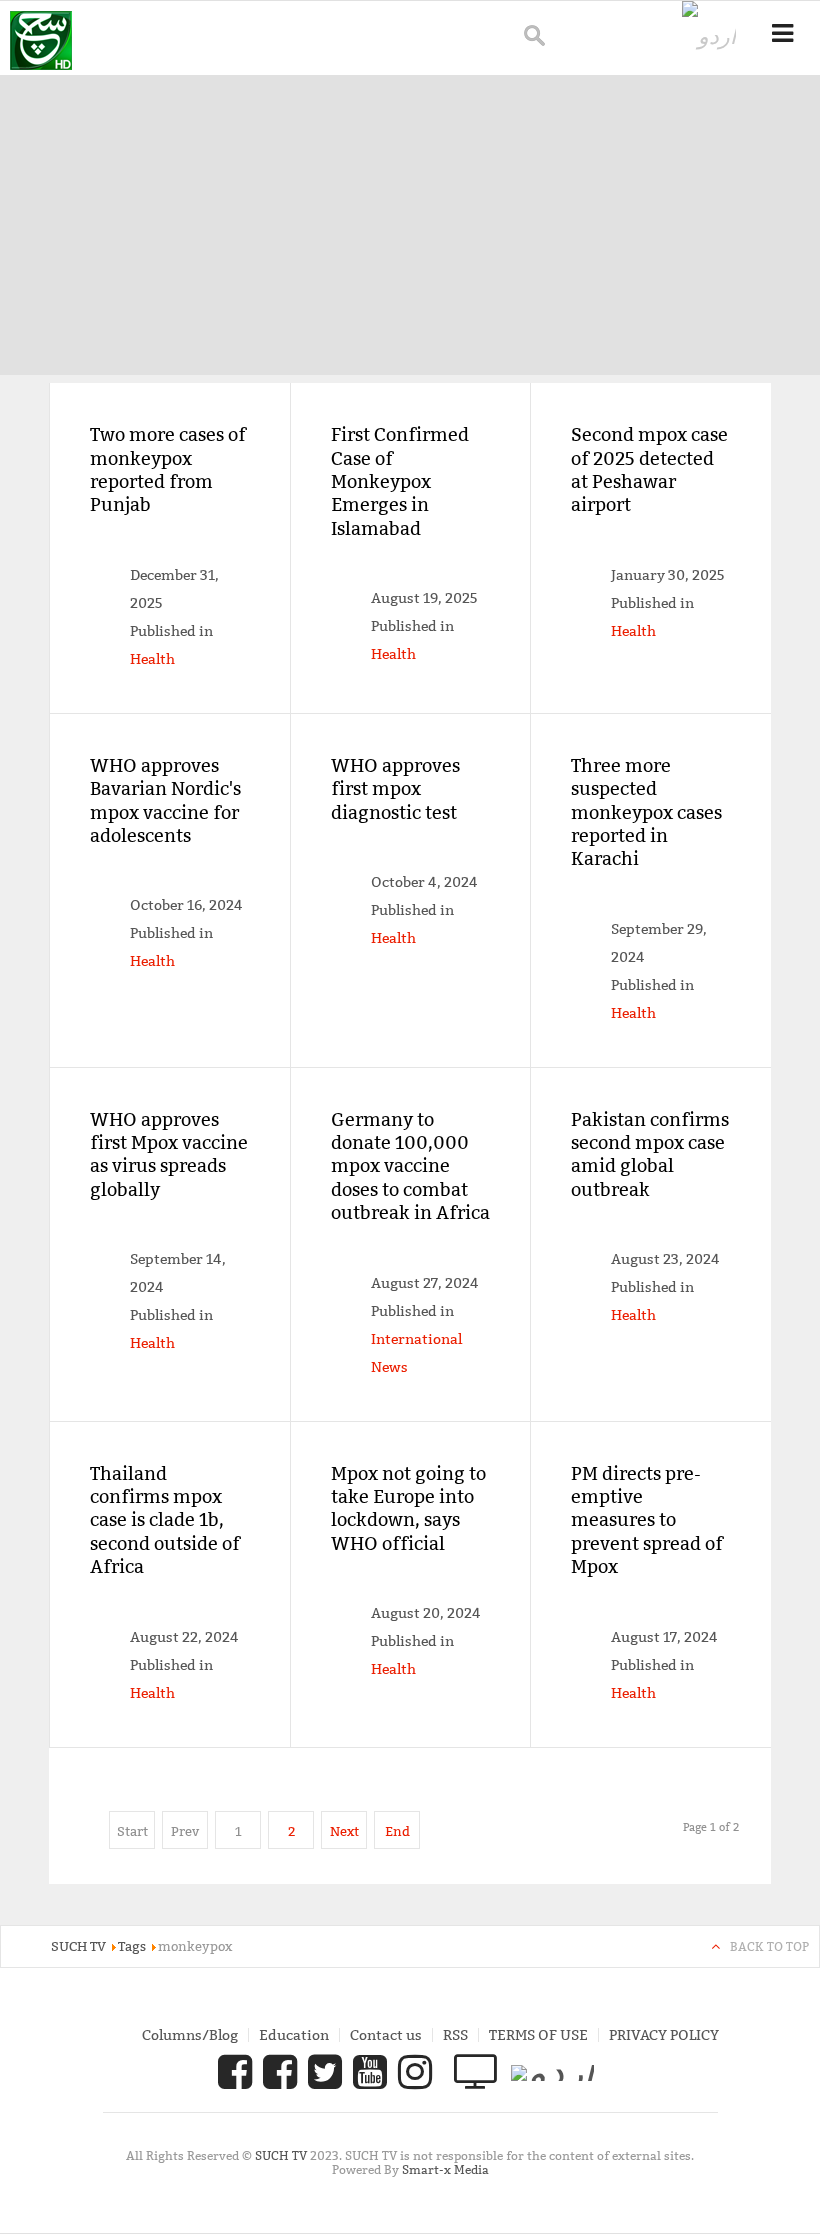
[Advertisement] (410, 225)
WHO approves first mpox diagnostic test (395, 789)
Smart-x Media (445, 2169)
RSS (455, 2035)
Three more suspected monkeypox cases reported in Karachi (646, 812)
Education (294, 2035)
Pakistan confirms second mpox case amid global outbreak (650, 1154)
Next (344, 1831)
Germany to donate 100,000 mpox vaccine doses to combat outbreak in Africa (410, 1166)
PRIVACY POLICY (664, 2035)
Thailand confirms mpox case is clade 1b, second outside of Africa (165, 1520)
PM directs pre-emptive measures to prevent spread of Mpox (647, 1520)
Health (152, 659)
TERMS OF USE (538, 2035)
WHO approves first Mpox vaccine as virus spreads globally (169, 1154)
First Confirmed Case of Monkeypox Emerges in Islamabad (400, 481)
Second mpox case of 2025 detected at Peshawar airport (649, 469)
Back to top (769, 1946)
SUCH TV (282, 2155)
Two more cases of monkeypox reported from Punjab (168, 469)
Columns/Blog (190, 2035)
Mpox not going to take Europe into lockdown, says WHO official (408, 1508)
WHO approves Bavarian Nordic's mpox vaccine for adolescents (165, 800)
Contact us (386, 2035)
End (397, 1831)
